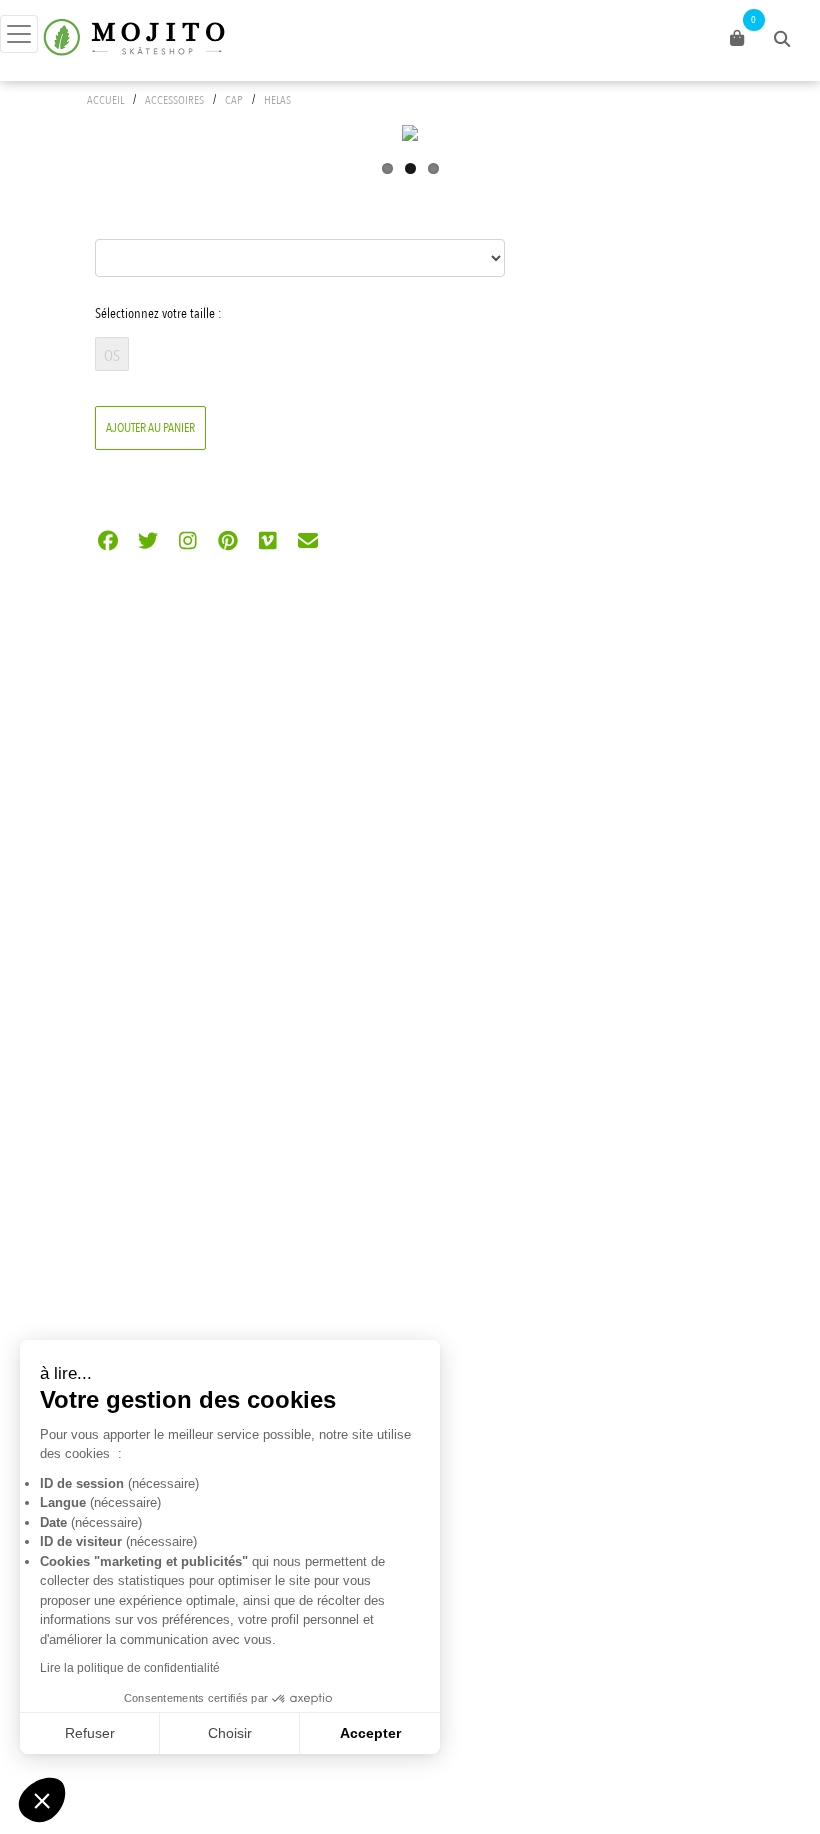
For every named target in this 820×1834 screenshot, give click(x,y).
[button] (42, 1800)
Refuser (90, 1733)
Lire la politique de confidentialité (130, 1668)
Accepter (370, 1733)
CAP (234, 100)
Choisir (230, 1733)
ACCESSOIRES (174, 100)
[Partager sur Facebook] (107, 542)
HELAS (277, 100)
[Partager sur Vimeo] (267, 542)
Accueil (105, 100)
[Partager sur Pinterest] (227, 542)
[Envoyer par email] (307, 542)
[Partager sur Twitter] (147, 542)
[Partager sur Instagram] (187, 542)
